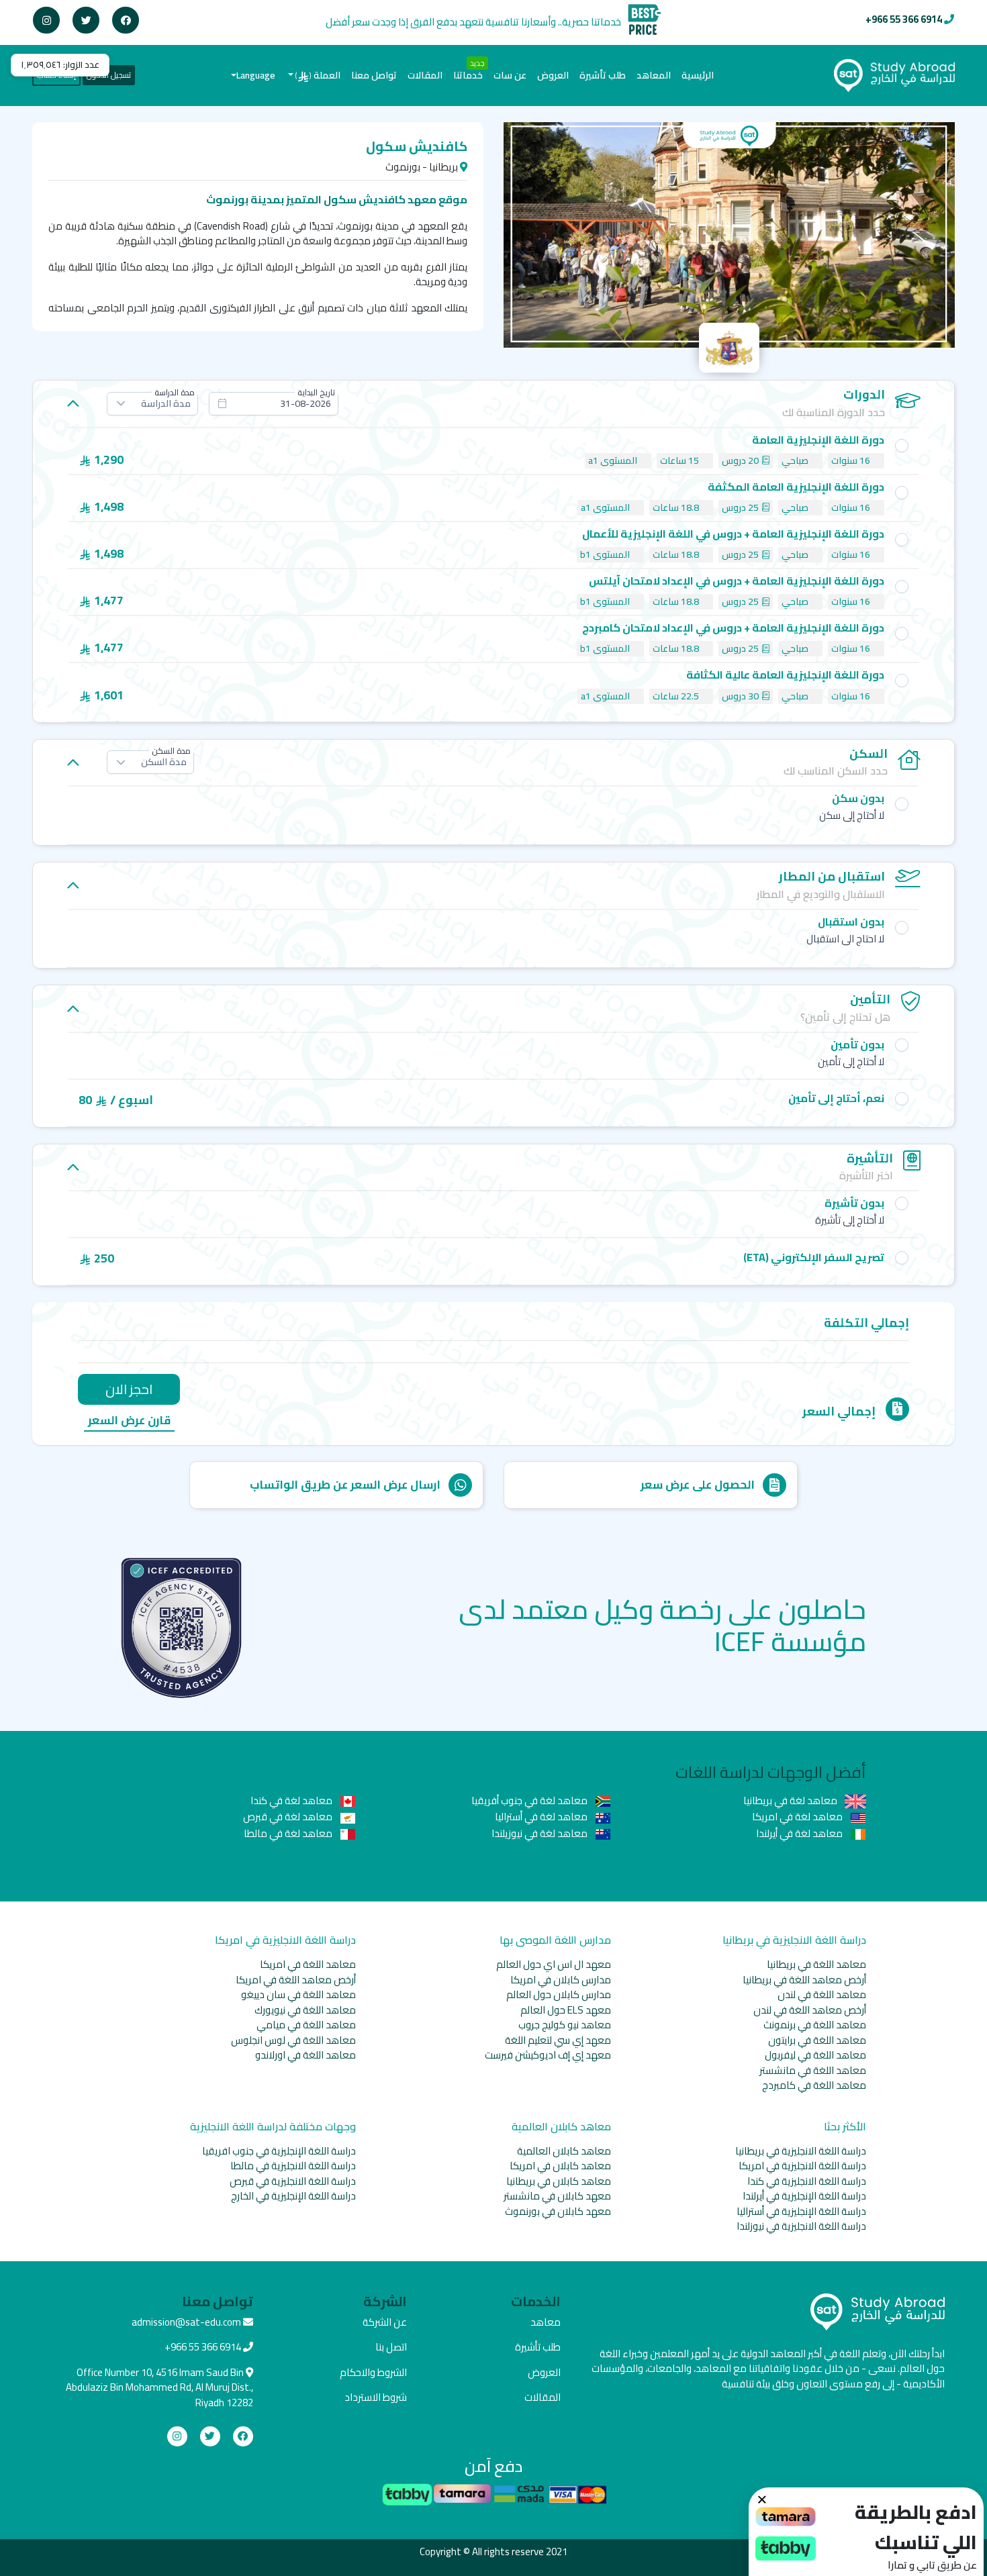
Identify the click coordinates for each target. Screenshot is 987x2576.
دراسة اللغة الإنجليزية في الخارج (293, 2196)
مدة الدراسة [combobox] (166, 403)
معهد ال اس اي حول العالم (554, 1964)
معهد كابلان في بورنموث (558, 2211)
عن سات (510, 75)
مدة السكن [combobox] (164, 762)
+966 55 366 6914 (904, 19)
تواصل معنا (374, 75)
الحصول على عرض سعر (698, 1485)
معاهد (546, 2322)
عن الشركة (385, 2322)
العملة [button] (318, 75)
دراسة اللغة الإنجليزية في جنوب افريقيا (279, 2151)
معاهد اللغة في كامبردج (814, 2085)
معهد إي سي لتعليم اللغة (558, 2040)
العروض (553, 75)
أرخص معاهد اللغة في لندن (810, 2010)
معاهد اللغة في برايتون (817, 2040)
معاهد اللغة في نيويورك (305, 2010)
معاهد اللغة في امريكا (308, 1964)
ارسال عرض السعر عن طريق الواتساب (345, 1485)
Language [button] (256, 75)
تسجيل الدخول (109, 75)
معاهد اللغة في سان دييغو (298, 1994)
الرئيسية (695, 75)
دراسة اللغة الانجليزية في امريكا (802, 2166)
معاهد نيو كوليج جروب (565, 2025)
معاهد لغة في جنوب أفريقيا (530, 1800)
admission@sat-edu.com (186, 2322)
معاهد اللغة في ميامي (306, 2025)
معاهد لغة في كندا (292, 1800)
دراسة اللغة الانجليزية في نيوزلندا (801, 2226)
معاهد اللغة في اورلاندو (305, 2055)
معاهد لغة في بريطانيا (791, 1800)
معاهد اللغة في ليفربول (815, 2055)
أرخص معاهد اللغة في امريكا (296, 1980)
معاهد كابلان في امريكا (560, 2166)
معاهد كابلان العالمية (564, 2151)
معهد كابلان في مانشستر (557, 2196)
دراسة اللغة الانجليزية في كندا (807, 2181)
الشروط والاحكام (373, 2372)
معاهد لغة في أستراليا (542, 1817)
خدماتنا (468, 75)
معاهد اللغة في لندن (822, 1994)
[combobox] (274, 404)
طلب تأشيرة (603, 75)
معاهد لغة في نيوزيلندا (540, 1833)
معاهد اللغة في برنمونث (815, 2025)
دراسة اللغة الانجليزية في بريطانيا (801, 2151)
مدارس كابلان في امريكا (561, 1980)
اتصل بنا (391, 2347)
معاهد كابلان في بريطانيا (559, 2181)
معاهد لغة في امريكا (798, 1817)
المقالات (425, 75)
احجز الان (129, 1389)
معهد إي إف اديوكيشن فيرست (548, 2055)
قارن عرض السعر (129, 1421)
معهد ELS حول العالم (566, 2010)
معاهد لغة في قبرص (289, 1817)
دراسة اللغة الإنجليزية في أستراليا (801, 2211)
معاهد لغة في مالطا (289, 1833)
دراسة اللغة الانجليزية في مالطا (293, 2166)
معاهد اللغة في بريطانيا (816, 1964)
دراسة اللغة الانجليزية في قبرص (293, 2181)
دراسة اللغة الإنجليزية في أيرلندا (804, 2196)
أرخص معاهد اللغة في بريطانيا (804, 1980)
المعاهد (654, 75)
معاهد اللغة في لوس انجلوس (293, 2040)
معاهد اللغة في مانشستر (813, 2070)
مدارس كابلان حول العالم (559, 1994)
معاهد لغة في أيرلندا (800, 1833)
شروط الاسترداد (376, 2397)
